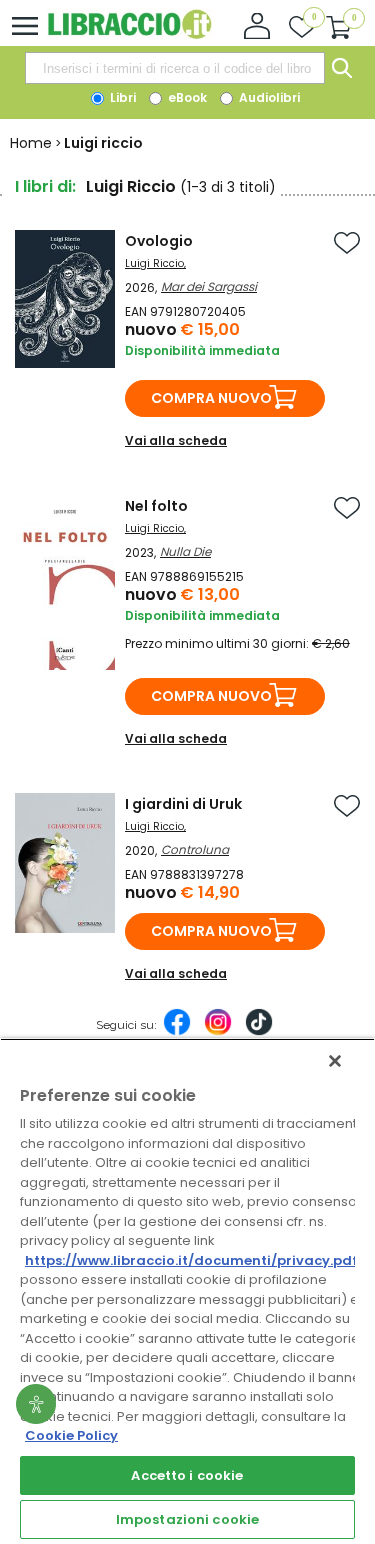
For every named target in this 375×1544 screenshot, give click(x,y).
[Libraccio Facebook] (177, 1032)
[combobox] (175, 68)
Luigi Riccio (154, 263)
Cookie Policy (71, 1435)
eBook (186, 97)
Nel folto (156, 506)
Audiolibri (268, 97)
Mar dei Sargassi (209, 286)
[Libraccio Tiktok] (259, 1032)
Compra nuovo (211, 398)
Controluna (195, 849)
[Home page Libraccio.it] (129, 34)
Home (31, 143)
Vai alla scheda (176, 440)
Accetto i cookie (187, 1475)
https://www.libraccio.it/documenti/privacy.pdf (191, 1260)
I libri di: (45, 186)
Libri (121, 97)
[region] (187, 1291)
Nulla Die (185, 551)
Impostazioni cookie (187, 1519)
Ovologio (159, 241)
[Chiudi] (335, 1061)
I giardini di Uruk (183, 804)
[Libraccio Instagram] (218, 1032)
